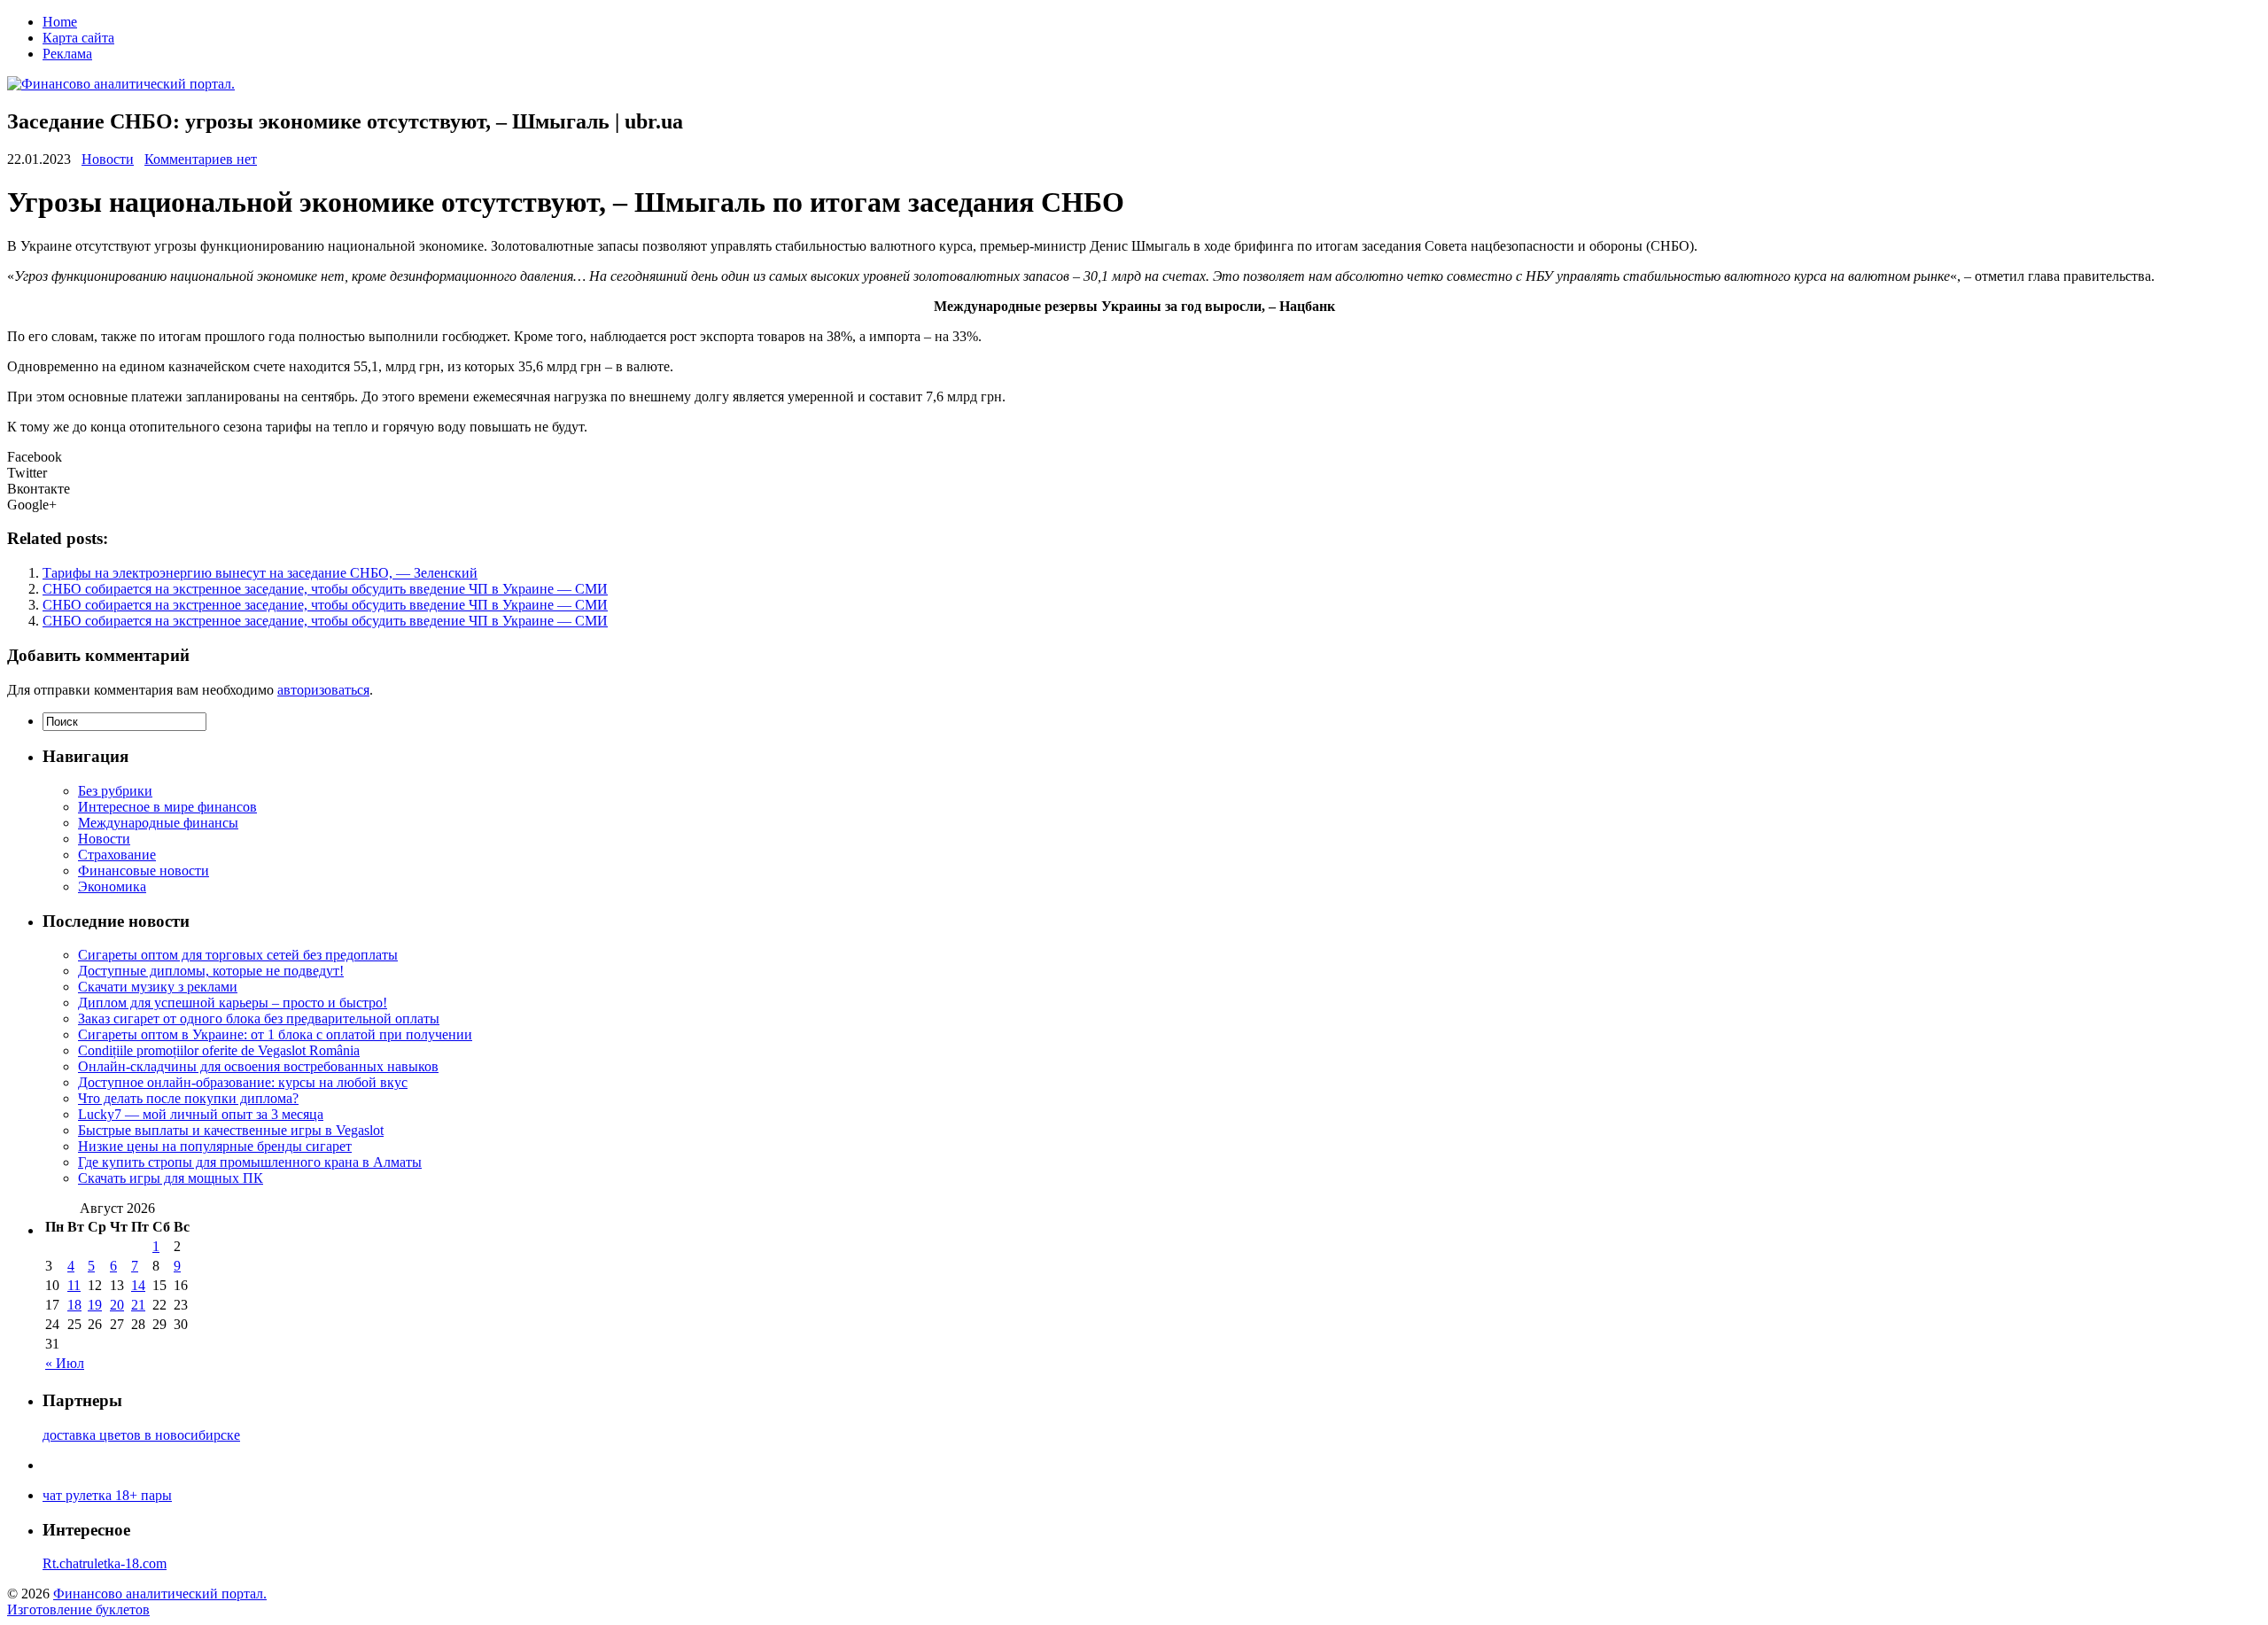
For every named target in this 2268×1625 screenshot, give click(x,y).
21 (138, 1305)
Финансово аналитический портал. (160, 1594)
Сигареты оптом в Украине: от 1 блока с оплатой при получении (275, 1034)
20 (117, 1305)
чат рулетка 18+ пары (107, 1495)
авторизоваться (323, 690)
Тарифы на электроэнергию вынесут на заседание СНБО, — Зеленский (260, 573)
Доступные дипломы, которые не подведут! (211, 971)
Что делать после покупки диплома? (188, 1098)
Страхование (117, 855)
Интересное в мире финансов (167, 807)
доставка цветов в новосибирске (141, 1435)
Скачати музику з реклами (158, 987)
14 (138, 1285)
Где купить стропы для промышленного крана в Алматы (250, 1162)
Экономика (112, 886)
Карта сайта (78, 38)
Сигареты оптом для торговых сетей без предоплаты (238, 955)
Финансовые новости (144, 871)
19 (95, 1305)
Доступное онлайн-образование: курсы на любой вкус (243, 1082)
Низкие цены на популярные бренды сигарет (215, 1146)
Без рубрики (115, 791)
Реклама (67, 54)
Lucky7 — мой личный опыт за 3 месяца (201, 1114)
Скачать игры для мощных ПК (171, 1178)
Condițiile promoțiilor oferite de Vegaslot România (219, 1050)
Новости (108, 159)
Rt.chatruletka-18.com (105, 1563)
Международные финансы (158, 823)
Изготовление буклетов (78, 1609)
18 (74, 1305)
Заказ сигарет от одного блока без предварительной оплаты (259, 1019)
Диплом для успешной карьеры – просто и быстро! (233, 1003)
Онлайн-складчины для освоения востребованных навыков (258, 1066)
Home (60, 22)
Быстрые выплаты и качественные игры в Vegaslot (231, 1130)
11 (74, 1285)
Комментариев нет (201, 159)
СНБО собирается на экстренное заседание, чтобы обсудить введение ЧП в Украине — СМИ (325, 589)
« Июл (65, 1363)
